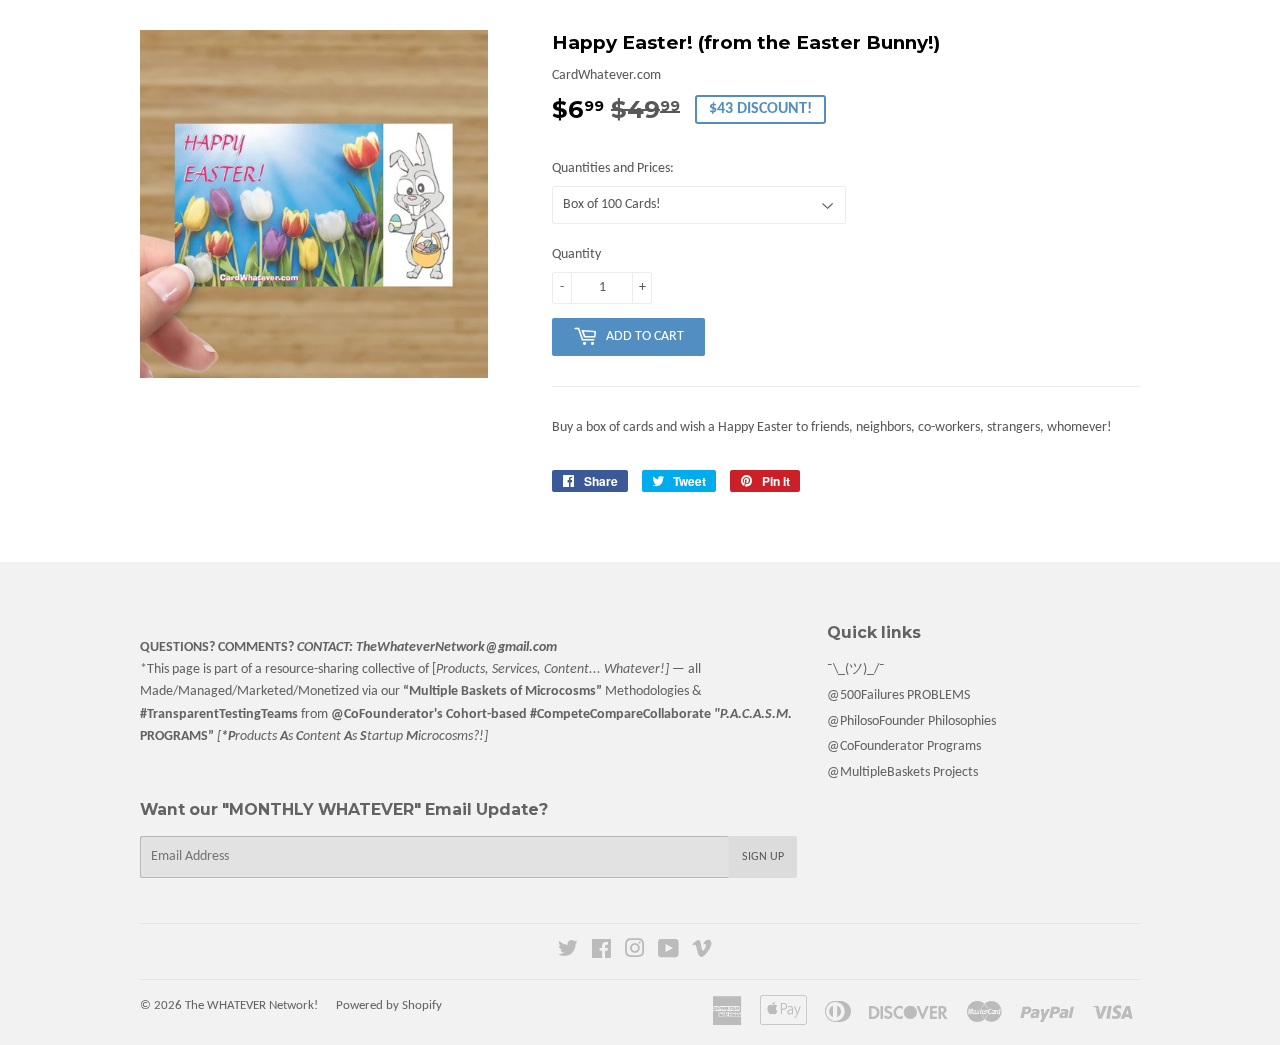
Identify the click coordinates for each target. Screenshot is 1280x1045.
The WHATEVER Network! (251, 1005)
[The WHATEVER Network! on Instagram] (635, 952)
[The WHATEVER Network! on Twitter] (568, 952)
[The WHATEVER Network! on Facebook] (601, 952)
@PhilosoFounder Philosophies (911, 721)
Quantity (576, 254)
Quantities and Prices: (613, 168)
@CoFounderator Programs (904, 746)
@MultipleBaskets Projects (902, 772)
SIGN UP (763, 857)
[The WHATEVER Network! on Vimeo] (702, 952)
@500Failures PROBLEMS (898, 695)
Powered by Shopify (389, 1005)
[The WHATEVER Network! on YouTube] (668, 952)
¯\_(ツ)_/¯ (856, 669)
